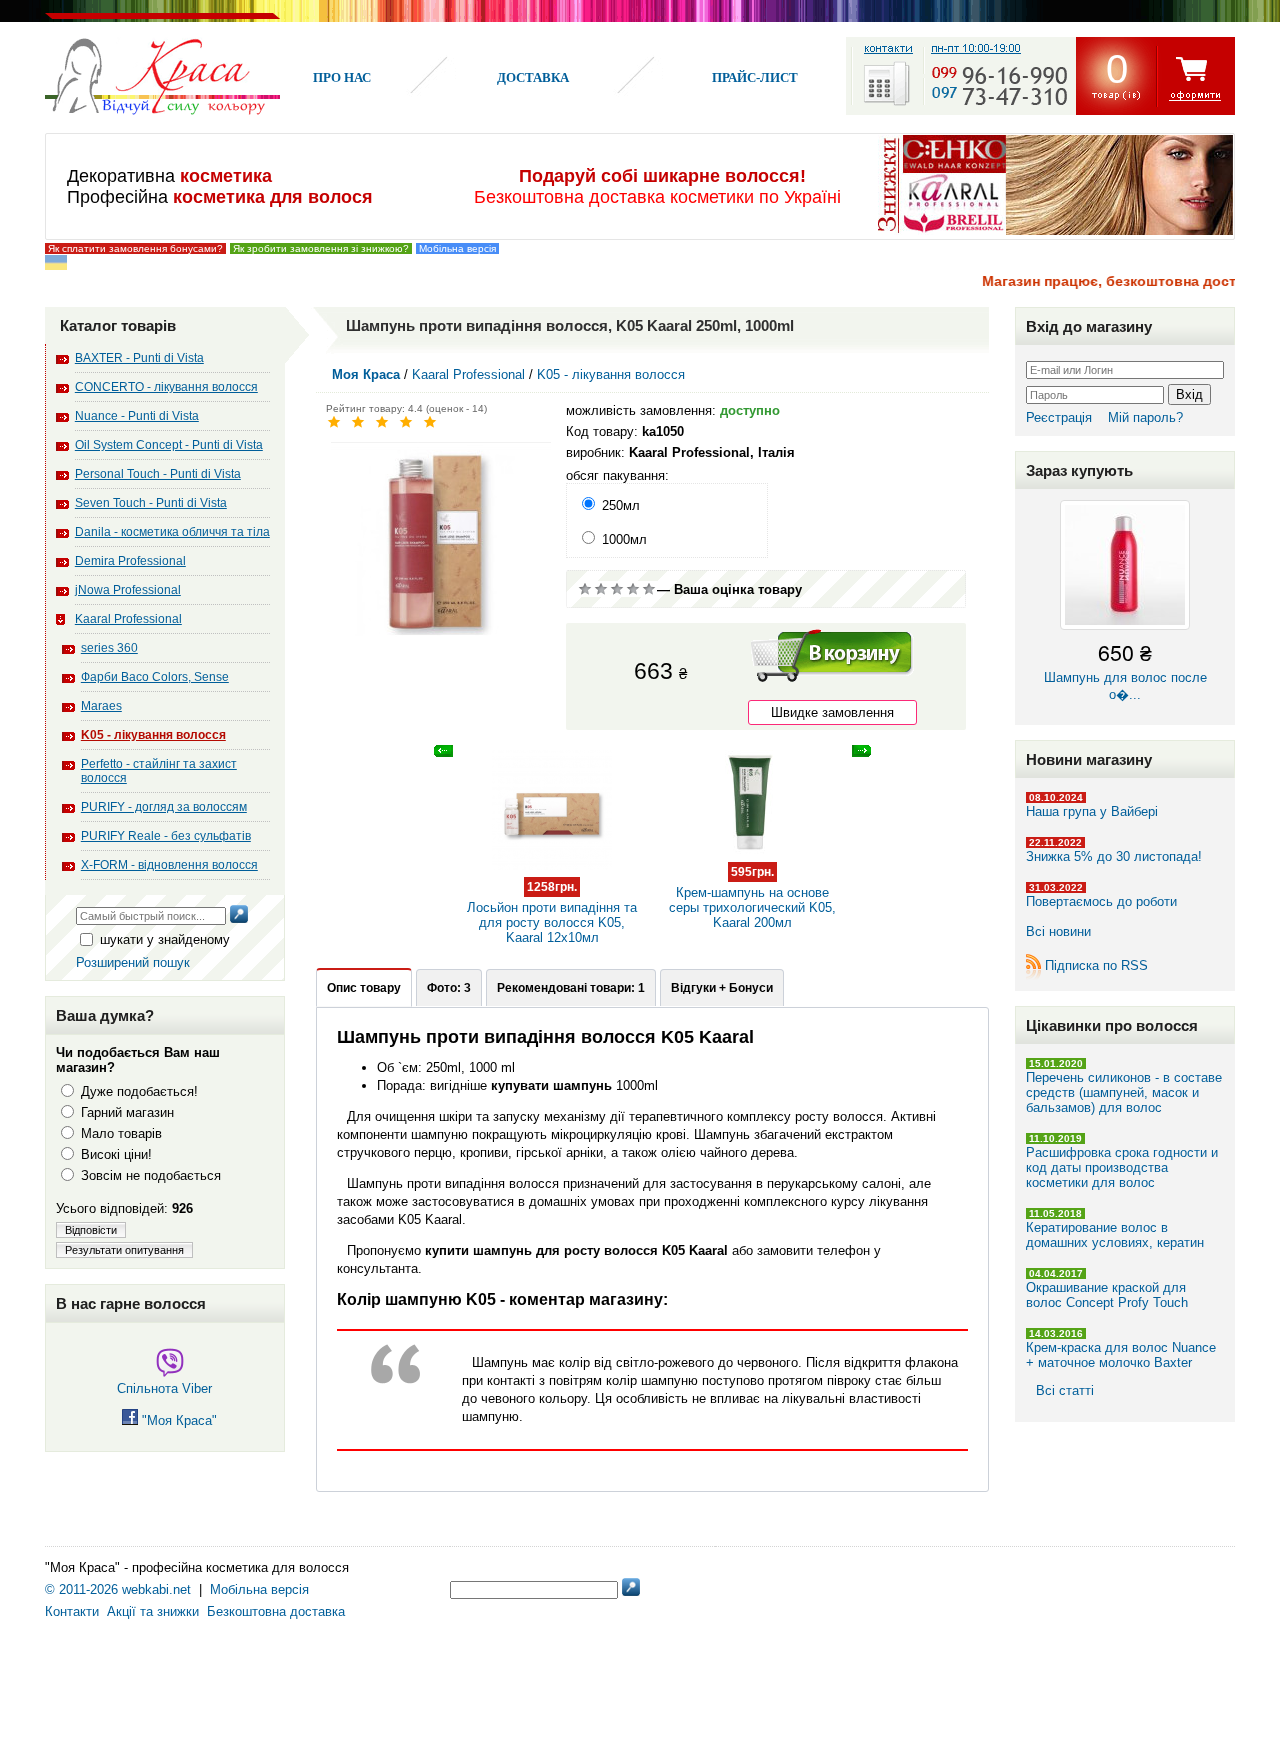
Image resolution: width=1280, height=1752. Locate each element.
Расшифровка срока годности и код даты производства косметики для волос (1122, 1167)
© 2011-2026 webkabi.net (118, 1589)
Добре (633, 589)
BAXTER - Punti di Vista (139, 358)
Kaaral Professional (128, 619)
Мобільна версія (457, 248)
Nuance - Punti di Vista (137, 416)
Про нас (342, 77)
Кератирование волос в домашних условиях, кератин (1115, 1235)
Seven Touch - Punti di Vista (151, 503)
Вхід (1189, 394)
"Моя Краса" (177, 1420)
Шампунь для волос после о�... (1125, 669)
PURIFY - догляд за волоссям (164, 807)
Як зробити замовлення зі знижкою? (321, 248)
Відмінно (649, 589)
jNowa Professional (128, 590)
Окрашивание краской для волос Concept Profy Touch (1107, 1295)
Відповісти (91, 1230)
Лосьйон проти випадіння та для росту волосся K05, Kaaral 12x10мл (552, 912)
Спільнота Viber (164, 1388)
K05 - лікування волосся (153, 735)
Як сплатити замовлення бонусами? (135, 248)
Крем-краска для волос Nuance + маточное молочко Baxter (1121, 1355)
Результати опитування (124, 1250)
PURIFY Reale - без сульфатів (166, 836)
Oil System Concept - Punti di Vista (169, 445)
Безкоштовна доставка (276, 1611)
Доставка (533, 77)
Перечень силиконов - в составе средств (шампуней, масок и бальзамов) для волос (1124, 1092)
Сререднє (617, 589)
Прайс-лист (755, 77)
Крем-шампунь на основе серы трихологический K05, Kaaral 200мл (752, 897)
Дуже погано (585, 589)
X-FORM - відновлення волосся (169, 865)
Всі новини (1058, 931)
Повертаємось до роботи (1101, 901)
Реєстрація (1059, 417)
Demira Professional (130, 561)
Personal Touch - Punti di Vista (158, 474)
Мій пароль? (1145, 417)
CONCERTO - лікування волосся (166, 387)
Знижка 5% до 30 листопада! (1114, 856)
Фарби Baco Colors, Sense (155, 677)
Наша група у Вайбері (1092, 811)
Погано (601, 589)
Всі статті (1065, 1390)
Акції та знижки (153, 1611)
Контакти (72, 1611)
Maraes (101, 706)
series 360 (109, 648)
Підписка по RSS (1096, 965)
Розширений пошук (133, 962)
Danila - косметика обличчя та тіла (172, 532)
